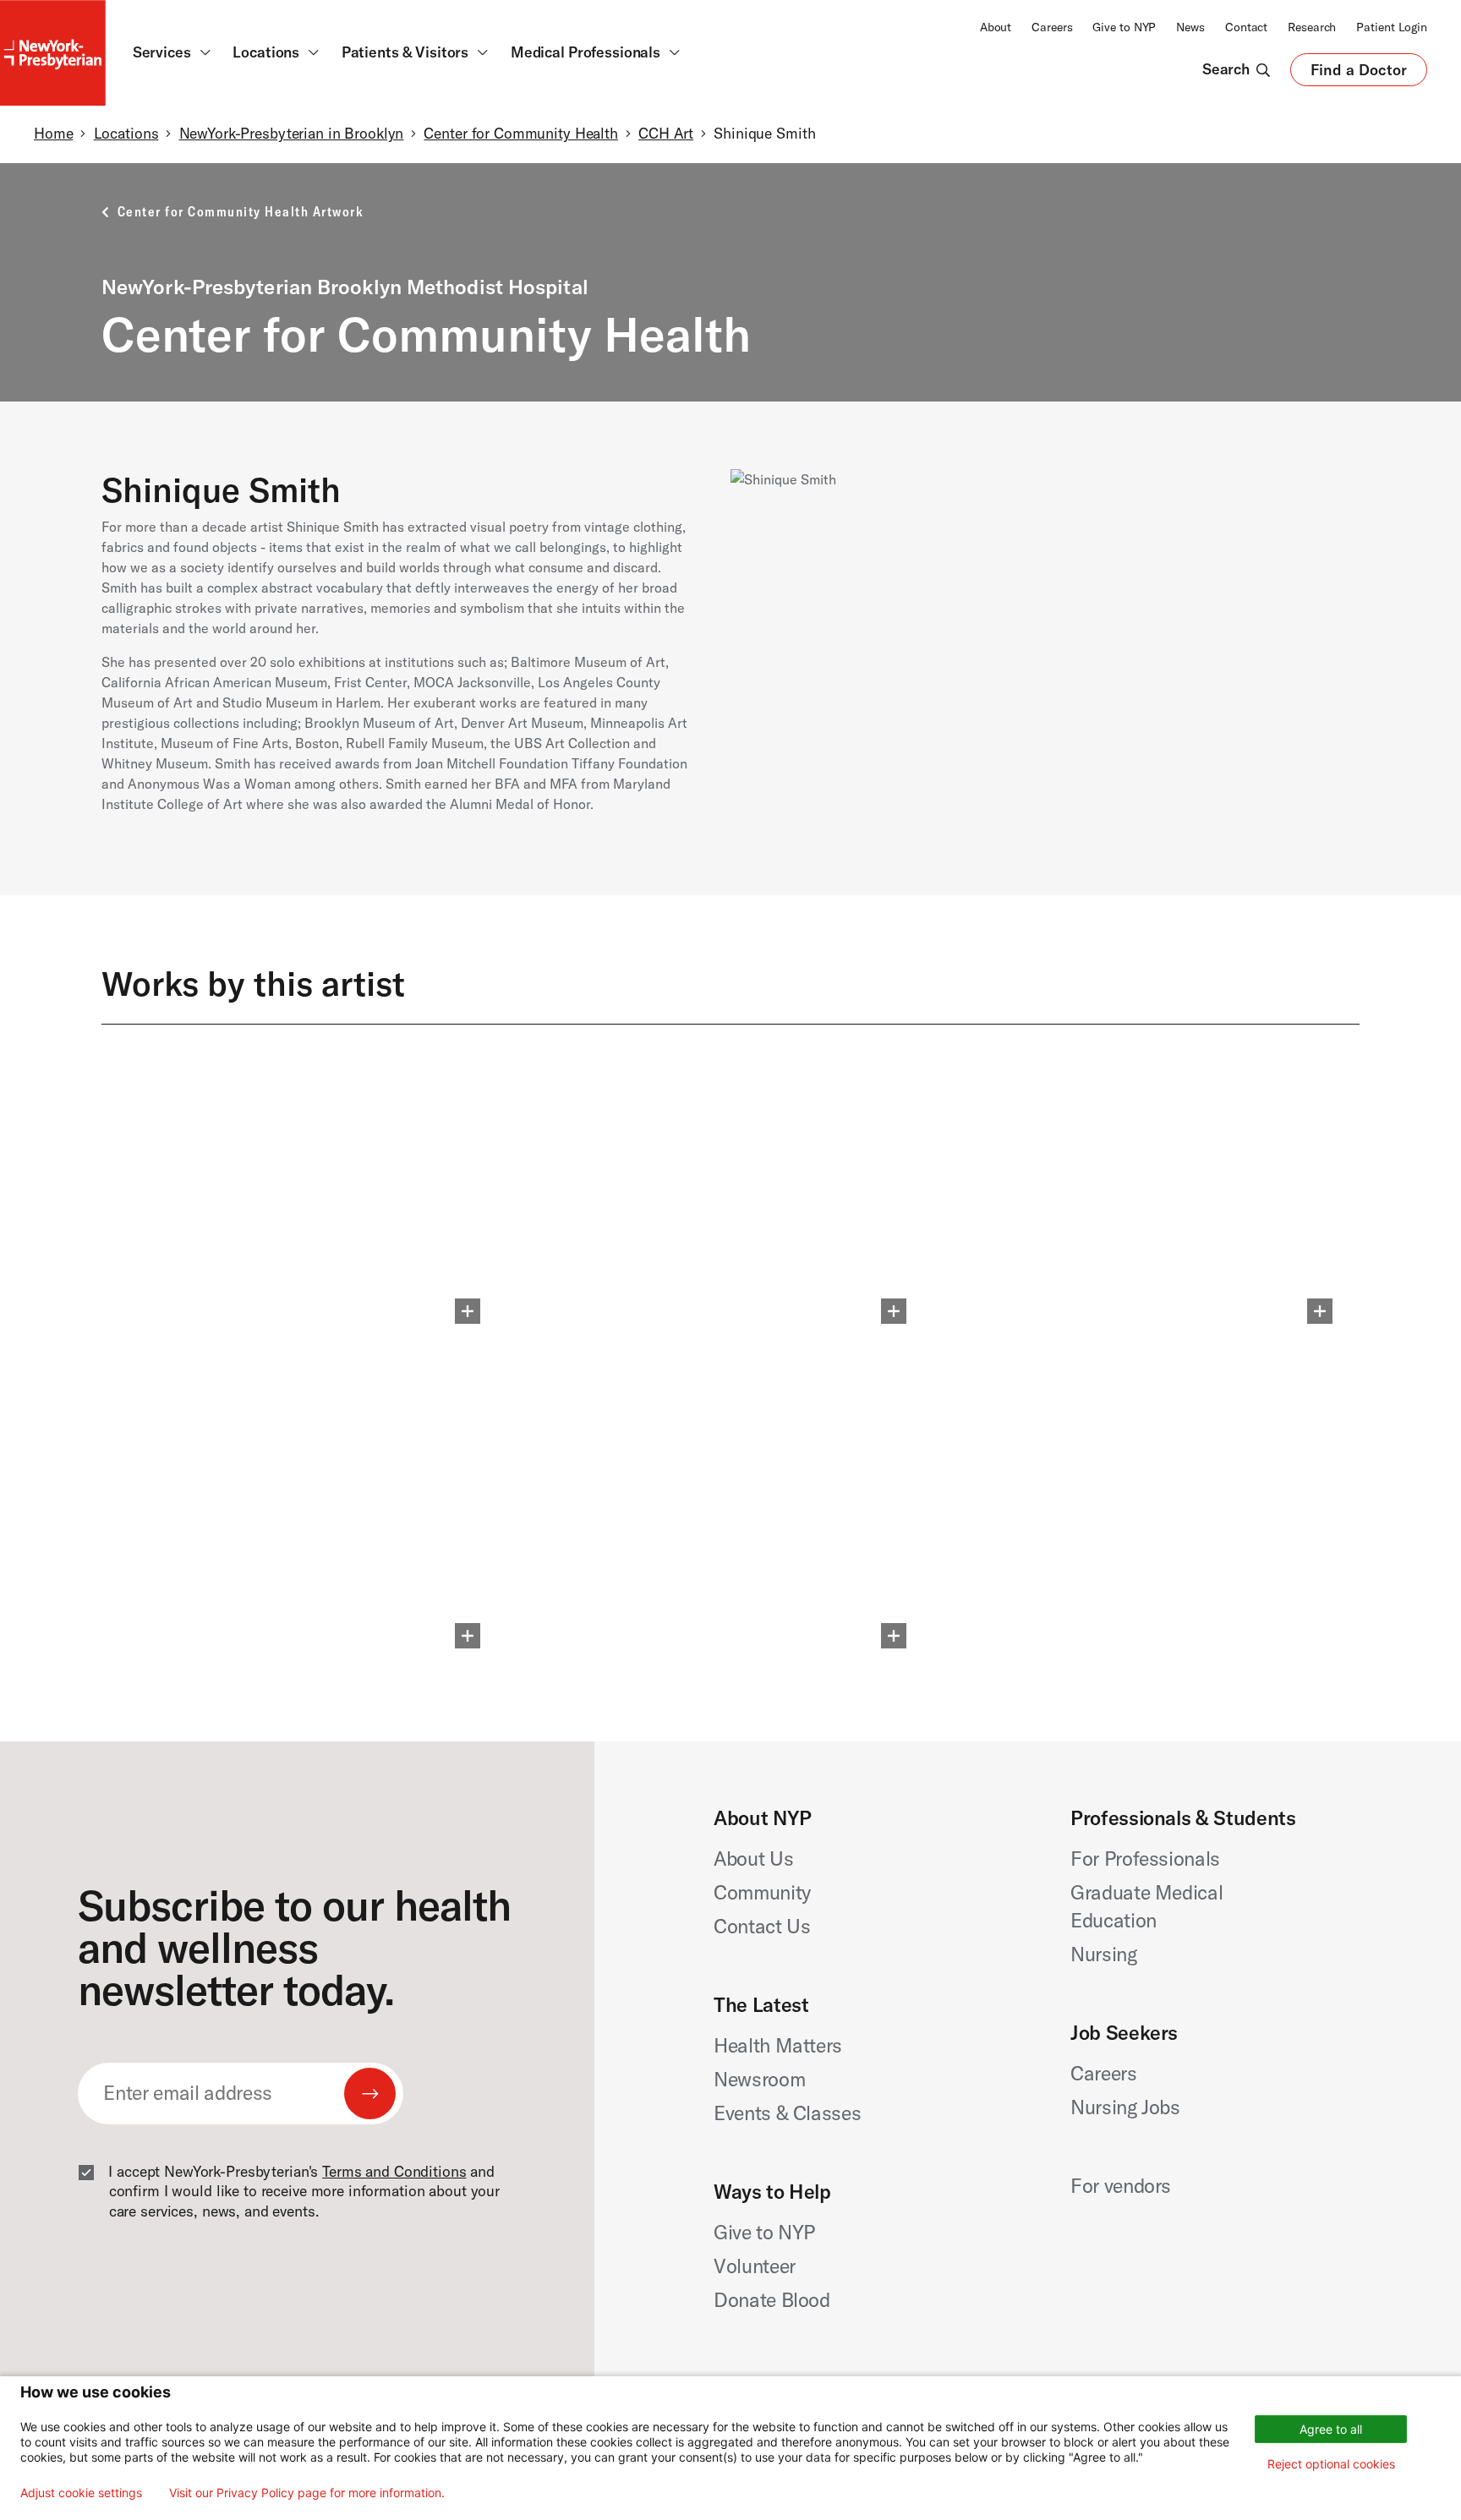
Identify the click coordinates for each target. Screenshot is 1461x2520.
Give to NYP (1124, 27)
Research (1312, 27)
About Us (753, 1859)
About (996, 27)
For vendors (1121, 2186)
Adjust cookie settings (81, 2493)
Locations (126, 134)
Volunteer (755, 2266)
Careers (1052, 27)
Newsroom (759, 2079)
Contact (1246, 27)
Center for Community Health (520, 134)
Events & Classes (787, 2113)
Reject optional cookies (1331, 2464)
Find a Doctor (1359, 74)
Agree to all (1331, 2429)
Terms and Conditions (394, 2172)
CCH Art (666, 134)
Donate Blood (772, 2300)
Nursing (1104, 1954)
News (1190, 27)
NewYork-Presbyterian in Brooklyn (292, 134)
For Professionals (1145, 1859)
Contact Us (762, 1926)
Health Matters (778, 2045)
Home (53, 134)
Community (762, 1892)
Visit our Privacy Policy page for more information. (307, 2493)
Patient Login (1392, 27)
